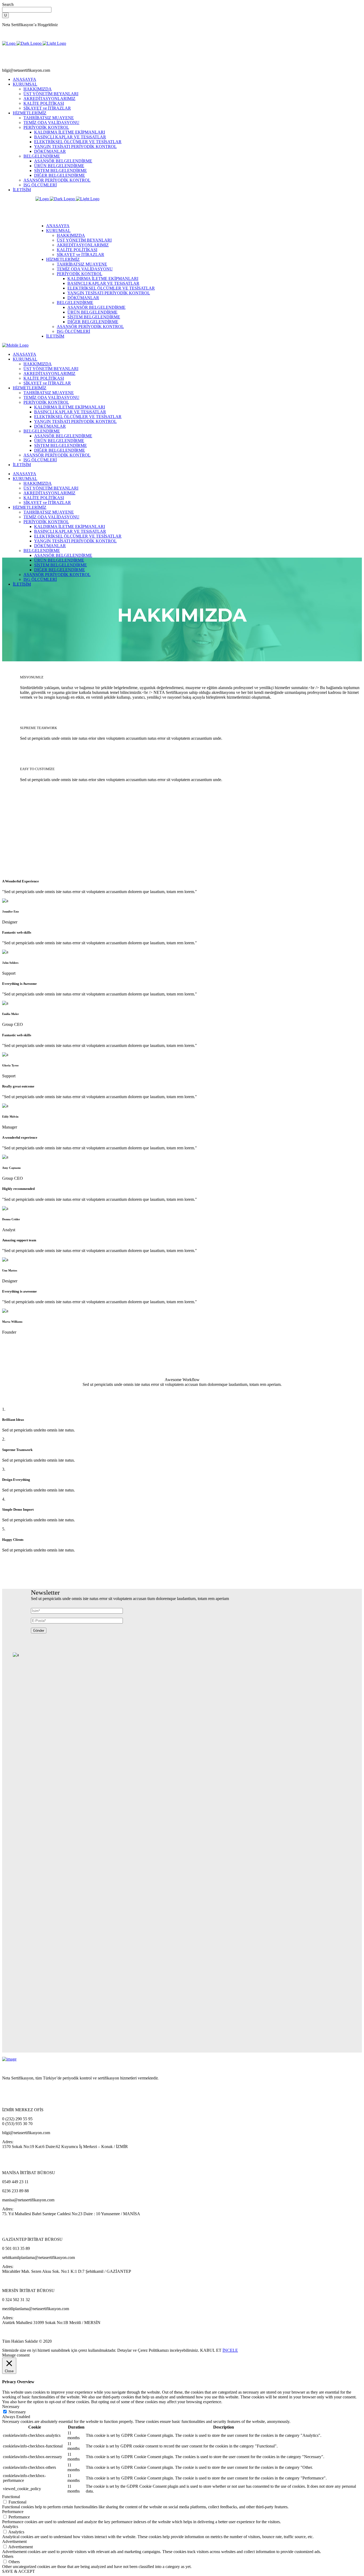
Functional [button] (11, 2497)
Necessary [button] (11, 2407)
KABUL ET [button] (211, 2350)
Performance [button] (13, 2512)
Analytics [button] (10, 2527)
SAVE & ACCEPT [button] (19, 2571)
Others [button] (8, 2556)
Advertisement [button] (14, 2541)
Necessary (17, 2412)
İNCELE (230, 2350)
